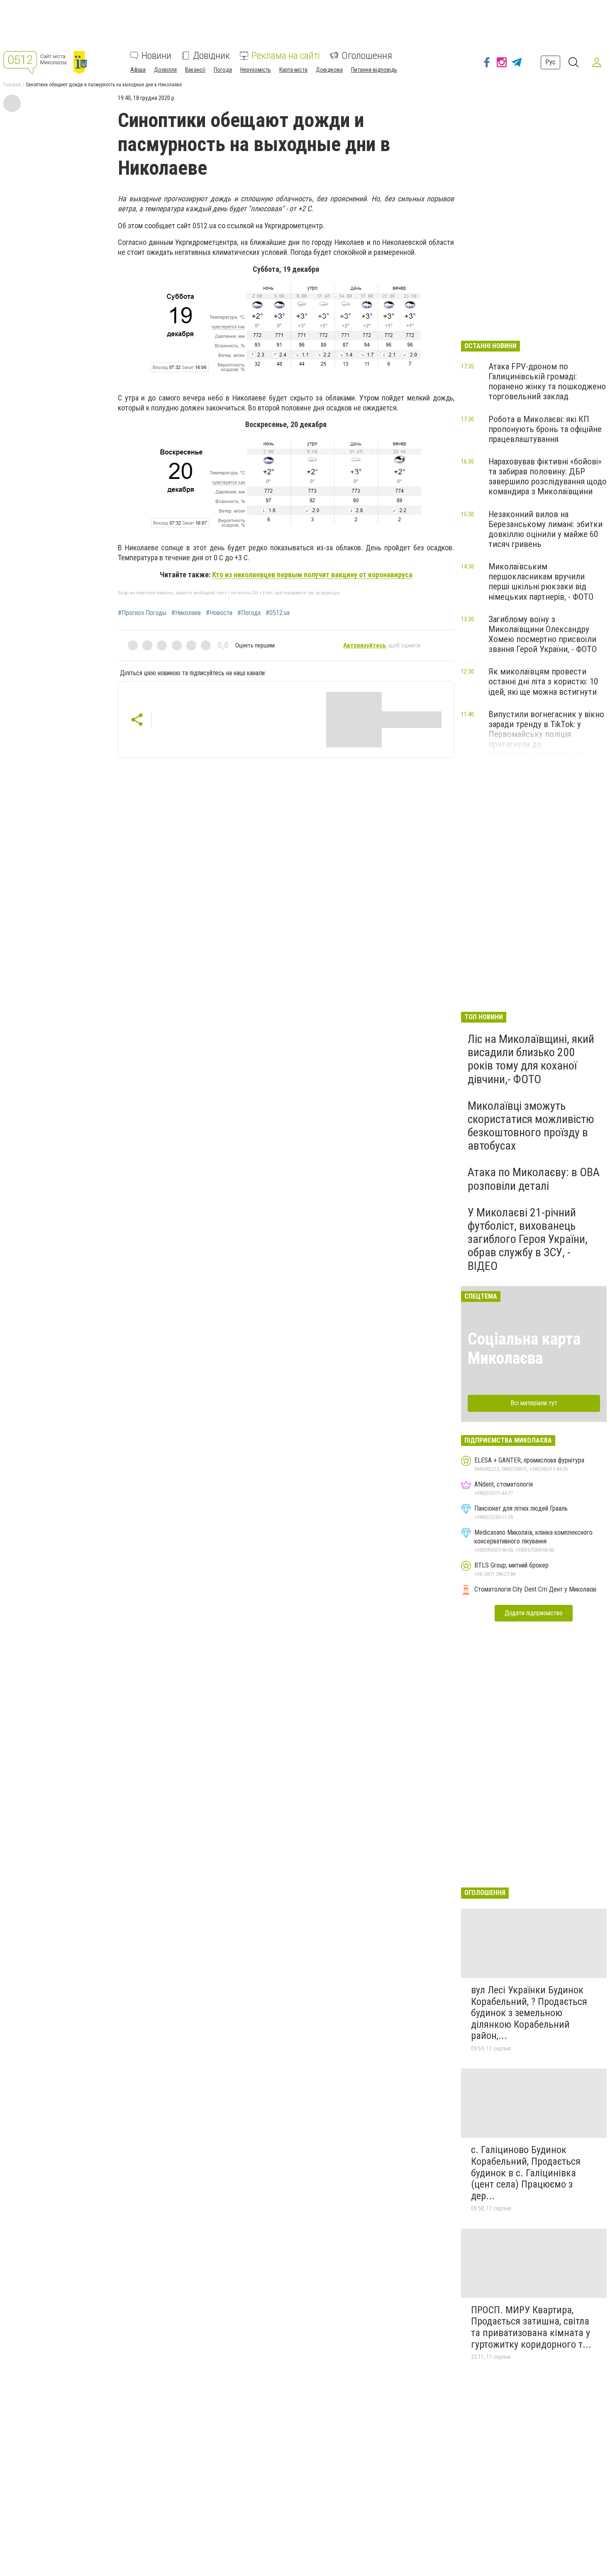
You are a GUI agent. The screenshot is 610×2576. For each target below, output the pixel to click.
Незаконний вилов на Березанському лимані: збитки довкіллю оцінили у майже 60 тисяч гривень (545, 529)
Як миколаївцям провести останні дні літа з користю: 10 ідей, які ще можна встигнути (543, 681)
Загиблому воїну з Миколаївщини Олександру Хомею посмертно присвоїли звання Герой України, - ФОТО (543, 634)
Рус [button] (550, 62)
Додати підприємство (534, 1613)
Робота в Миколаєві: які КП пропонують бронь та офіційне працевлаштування (545, 429)
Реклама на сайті (286, 56)
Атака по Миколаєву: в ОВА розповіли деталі (534, 1179)
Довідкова (329, 70)
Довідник (211, 56)
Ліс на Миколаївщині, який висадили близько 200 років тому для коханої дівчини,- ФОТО (531, 1059)
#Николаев (186, 613)
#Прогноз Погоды (142, 613)
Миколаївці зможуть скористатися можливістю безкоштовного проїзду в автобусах (531, 1126)
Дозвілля (165, 70)
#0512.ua (278, 613)
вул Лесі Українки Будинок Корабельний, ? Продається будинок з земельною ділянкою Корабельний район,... (529, 2013)
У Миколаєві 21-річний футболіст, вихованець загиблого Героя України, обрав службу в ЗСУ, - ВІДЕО (528, 1239)
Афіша (138, 70)
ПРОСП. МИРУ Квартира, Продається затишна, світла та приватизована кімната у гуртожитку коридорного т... (531, 2327)
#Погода (249, 613)
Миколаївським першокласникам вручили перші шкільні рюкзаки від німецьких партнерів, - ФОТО (541, 581)
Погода (223, 70)
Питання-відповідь (374, 70)
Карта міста (293, 70)
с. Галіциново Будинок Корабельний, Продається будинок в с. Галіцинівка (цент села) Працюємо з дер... (526, 2173)
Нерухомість (256, 70)
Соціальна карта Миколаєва (524, 1349)
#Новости (219, 613)
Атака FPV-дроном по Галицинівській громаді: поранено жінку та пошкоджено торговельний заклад (547, 381)
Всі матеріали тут (534, 1403)
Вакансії (195, 70)
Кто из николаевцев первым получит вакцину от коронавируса (312, 575)
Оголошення (367, 56)
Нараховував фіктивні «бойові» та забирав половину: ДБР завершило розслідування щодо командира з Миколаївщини (548, 476)
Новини (156, 56)
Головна (12, 85)
